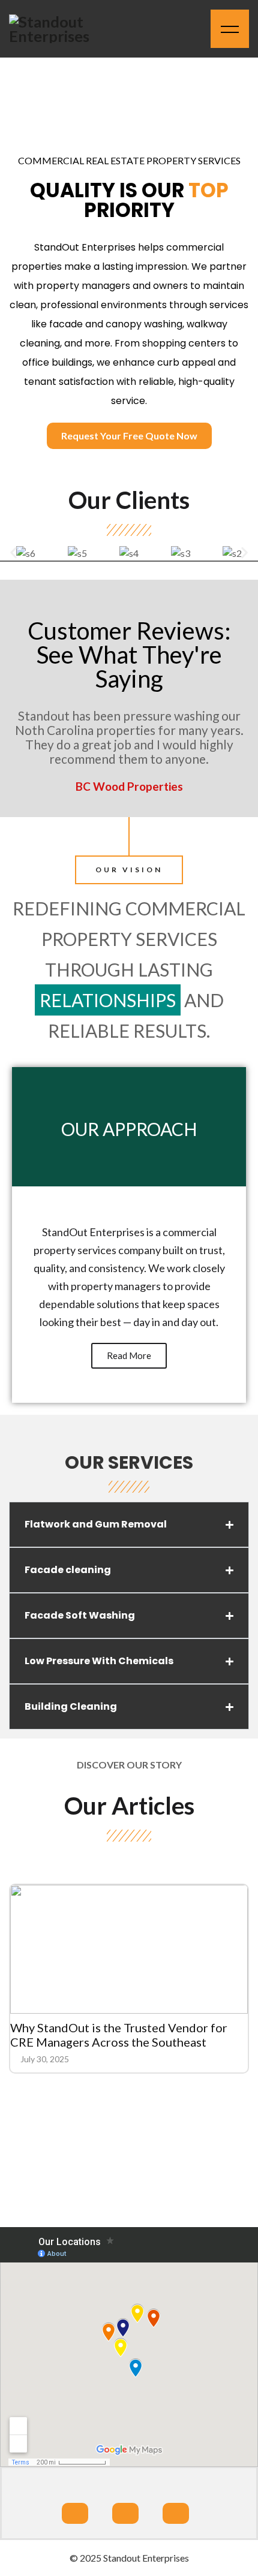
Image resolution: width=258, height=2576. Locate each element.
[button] (13, 552)
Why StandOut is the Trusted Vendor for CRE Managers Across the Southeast (119, 2035)
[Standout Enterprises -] (63, 29)
